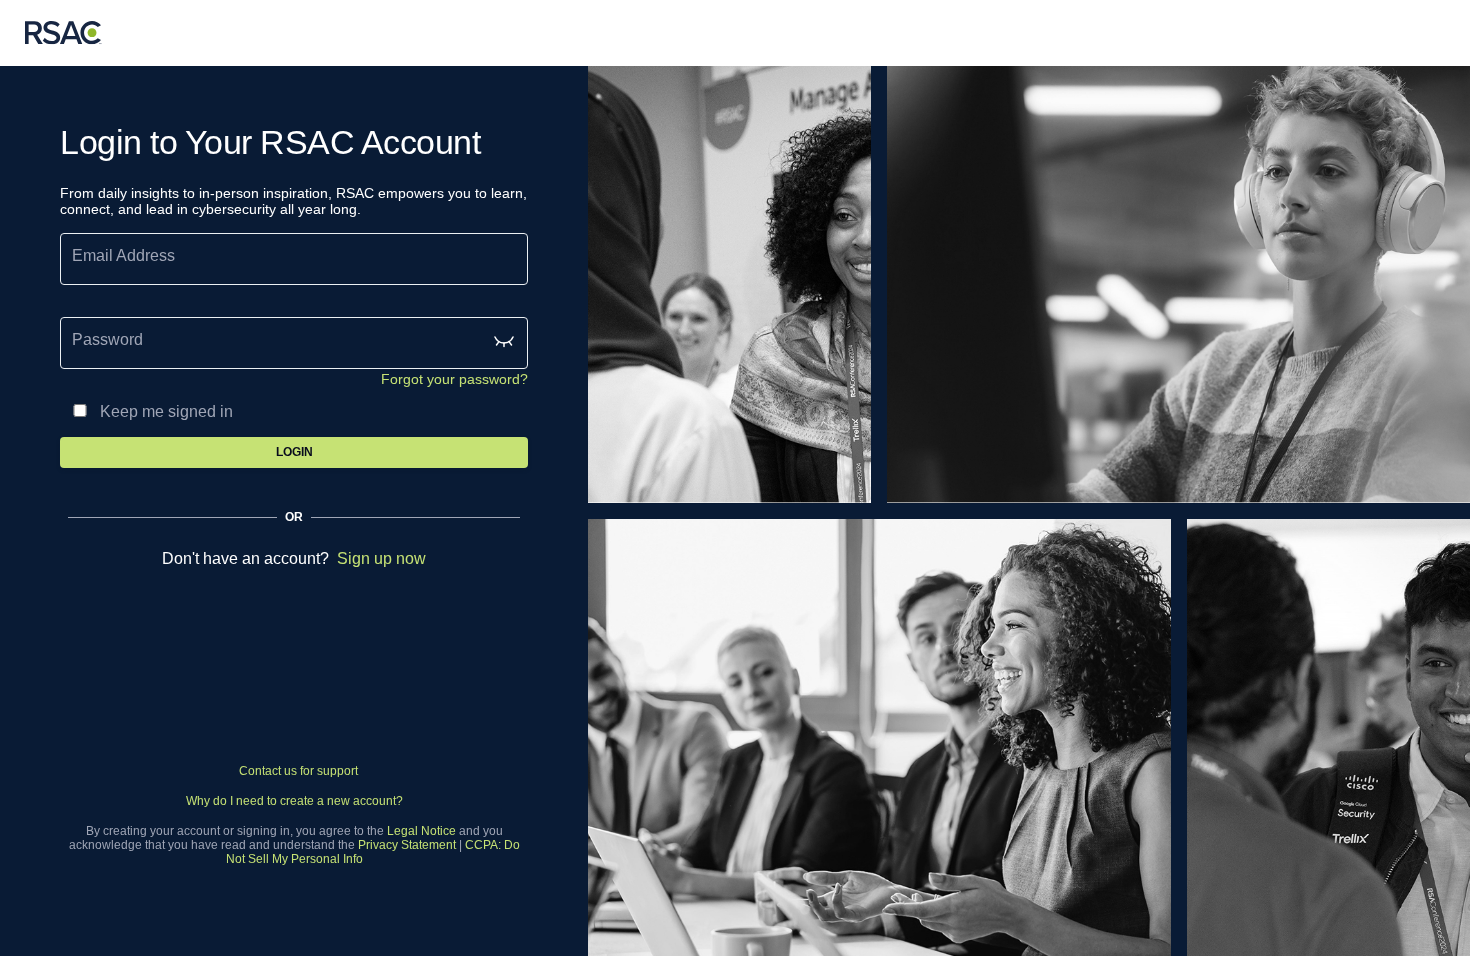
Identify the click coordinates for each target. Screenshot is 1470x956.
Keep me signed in (166, 411)
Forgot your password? (454, 379)
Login (294, 452)
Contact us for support (298, 771)
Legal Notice (421, 831)
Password (107, 339)
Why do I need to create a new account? (294, 801)
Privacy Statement (407, 845)
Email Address (123, 255)
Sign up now (381, 558)
